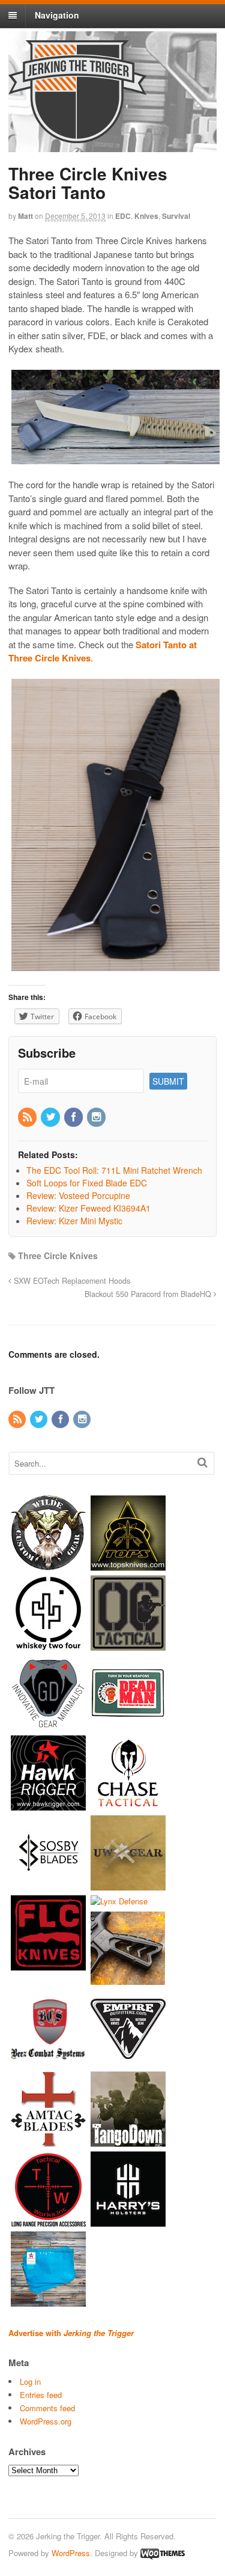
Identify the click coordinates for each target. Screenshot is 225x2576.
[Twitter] (51, 1117)
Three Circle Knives (58, 1256)
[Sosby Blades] (48, 1884)
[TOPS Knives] (128, 1564)
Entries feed (41, 2395)
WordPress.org (46, 2421)
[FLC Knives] (48, 1964)
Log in (30, 2381)
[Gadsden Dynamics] (48, 1724)
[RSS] (28, 1117)
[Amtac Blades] (48, 2141)
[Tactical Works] (48, 2221)
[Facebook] (74, 1117)
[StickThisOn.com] (128, 1724)
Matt (25, 216)
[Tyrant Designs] (128, 1981)
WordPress (71, 2553)
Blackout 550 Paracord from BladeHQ (149, 1294)
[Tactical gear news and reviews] (77, 136)
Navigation (57, 15)
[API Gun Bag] (48, 2301)
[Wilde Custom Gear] (48, 1564)
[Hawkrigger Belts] (48, 1804)
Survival (176, 216)
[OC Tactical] (128, 1644)
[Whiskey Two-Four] (48, 1644)
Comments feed (47, 2408)
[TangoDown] (128, 2141)
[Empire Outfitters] (128, 2061)
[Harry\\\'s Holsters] (128, 2221)
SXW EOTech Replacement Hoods (71, 1281)
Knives (146, 216)
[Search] (202, 1462)
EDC (123, 216)
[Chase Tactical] (128, 1804)
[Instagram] (97, 1117)
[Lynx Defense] (119, 1901)
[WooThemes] (163, 2553)
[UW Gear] (128, 1884)
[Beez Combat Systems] (48, 2061)
